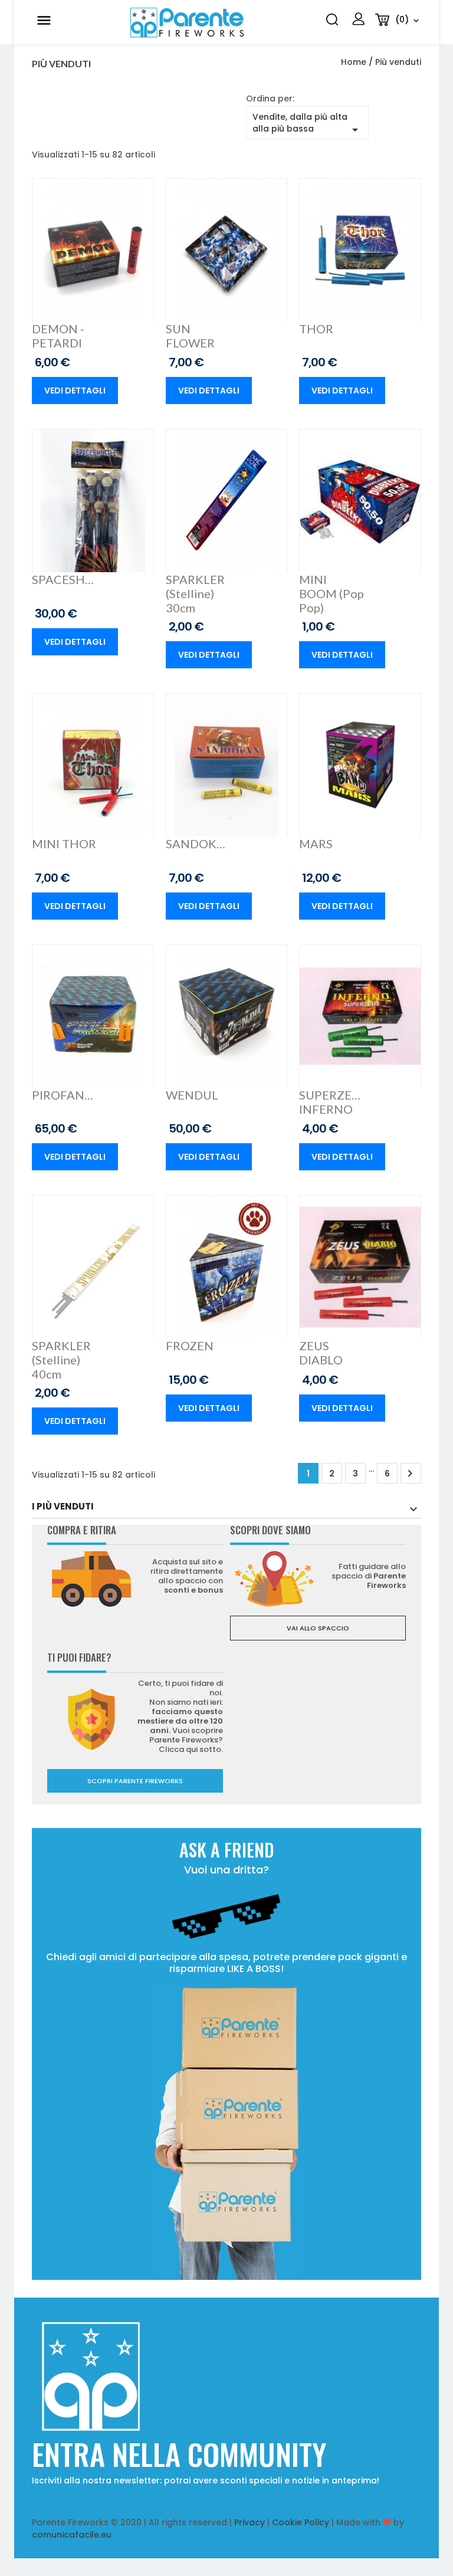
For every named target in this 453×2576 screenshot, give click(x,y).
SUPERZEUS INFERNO (331, 1102)
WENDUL (192, 1095)
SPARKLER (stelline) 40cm (61, 1360)
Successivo (410, 1474)
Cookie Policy (301, 2522)
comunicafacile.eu (72, 2535)
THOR (316, 329)
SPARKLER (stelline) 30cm (195, 593)
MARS (316, 844)
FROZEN (190, 1346)
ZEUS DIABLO (321, 1353)
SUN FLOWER (190, 336)
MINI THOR (64, 844)
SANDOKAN (198, 844)
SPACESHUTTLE (64, 579)
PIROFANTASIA (64, 1095)
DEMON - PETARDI (58, 336)
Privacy (250, 2522)
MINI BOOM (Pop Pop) (331, 593)
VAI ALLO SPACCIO (318, 1628)
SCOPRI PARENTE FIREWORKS (135, 1781)
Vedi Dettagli (75, 390)
